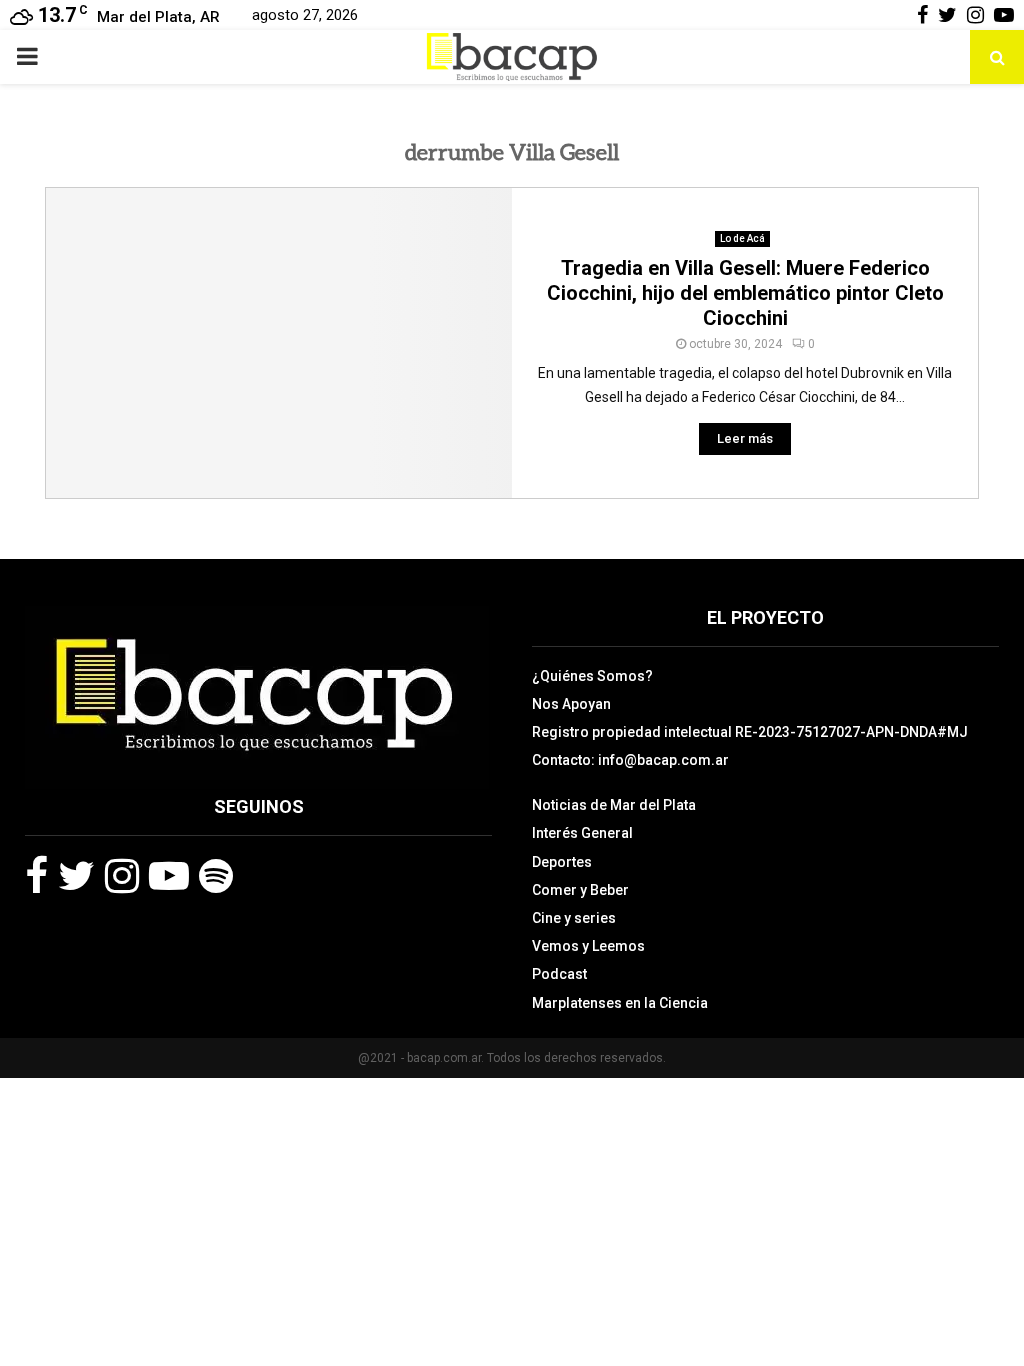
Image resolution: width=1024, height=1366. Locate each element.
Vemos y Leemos (588, 946)
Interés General (582, 833)
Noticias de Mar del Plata (614, 805)
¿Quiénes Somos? (592, 676)
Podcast (559, 974)
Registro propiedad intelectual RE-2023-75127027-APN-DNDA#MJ (750, 732)
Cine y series (574, 918)
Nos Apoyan (571, 704)
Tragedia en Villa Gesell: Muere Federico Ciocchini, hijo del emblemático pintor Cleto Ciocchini (745, 293)
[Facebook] (36, 876)
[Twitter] (76, 876)
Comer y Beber (580, 890)
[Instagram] (122, 876)
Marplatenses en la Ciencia (620, 1003)
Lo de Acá (742, 238)
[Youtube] (169, 876)
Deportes (562, 862)
